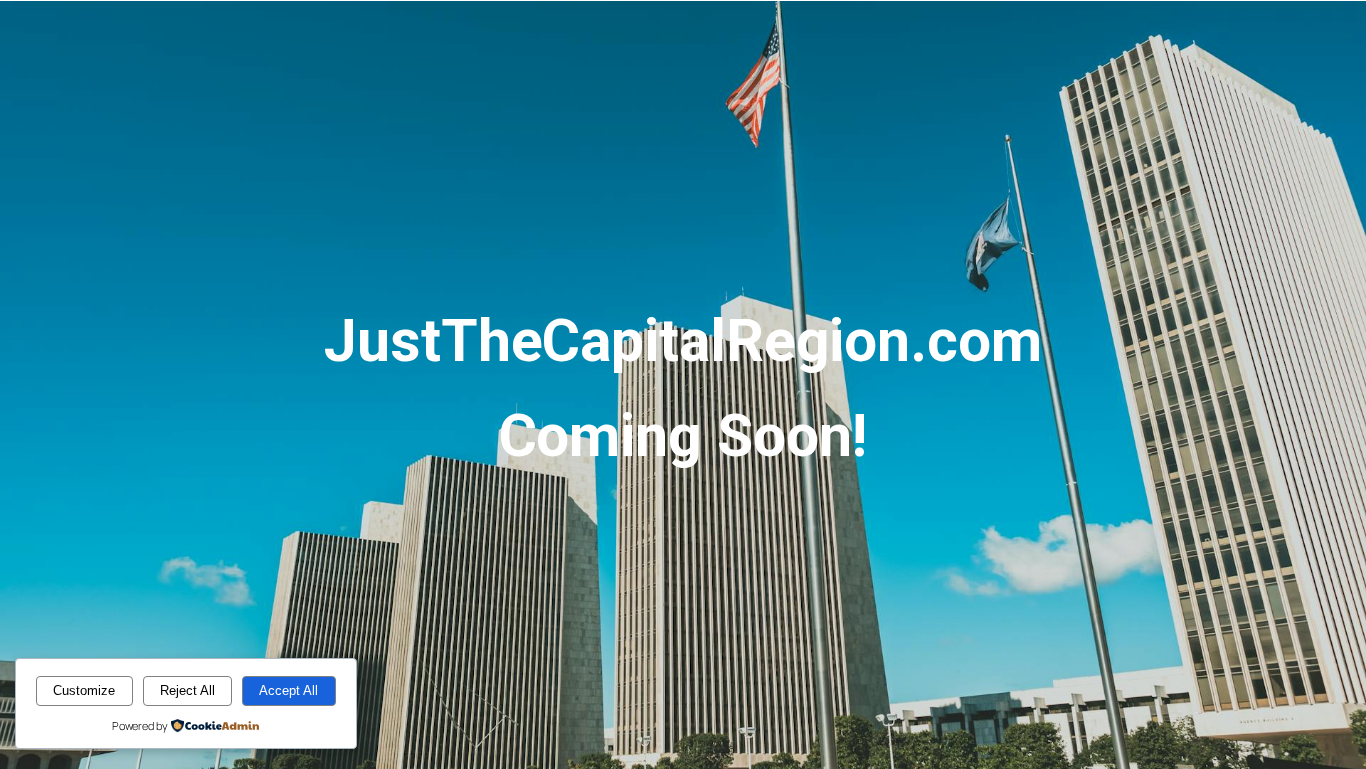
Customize (84, 690)
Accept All (288, 690)
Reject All (187, 690)
